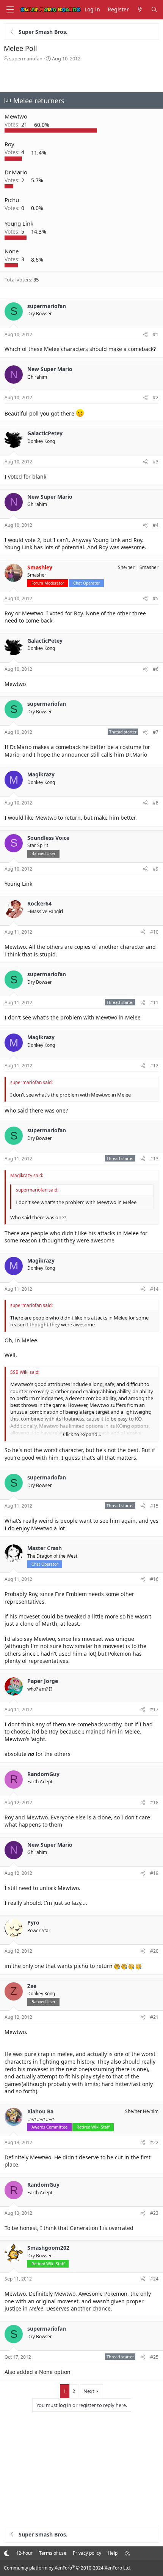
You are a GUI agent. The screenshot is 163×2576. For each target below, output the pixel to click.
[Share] (145, 335)
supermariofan (26, 58)
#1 (156, 334)
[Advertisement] (81, 77)
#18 (154, 1802)
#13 (154, 1159)
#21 (154, 2017)
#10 (154, 932)
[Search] (154, 10)
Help (113, 2553)
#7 (156, 732)
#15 (154, 1506)
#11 (154, 1003)
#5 (156, 598)
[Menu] (10, 10)
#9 (156, 869)
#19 (154, 1873)
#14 (154, 1289)
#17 (154, 1709)
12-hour (24, 2553)
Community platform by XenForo (67, 2568)
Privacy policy (87, 2553)
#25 (154, 2357)
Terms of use (53, 2553)
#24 (154, 2279)
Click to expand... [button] (82, 1434)
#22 (154, 2142)
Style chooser (7, 2553)
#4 (156, 525)
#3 (156, 462)
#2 (156, 397)
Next (89, 2391)
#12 (154, 1066)
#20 (154, 1951)
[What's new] (140, 10)
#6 (156, 669)
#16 (154, 1579)
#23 (154, 2213)
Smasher (149, 567)
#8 (156, 803)
